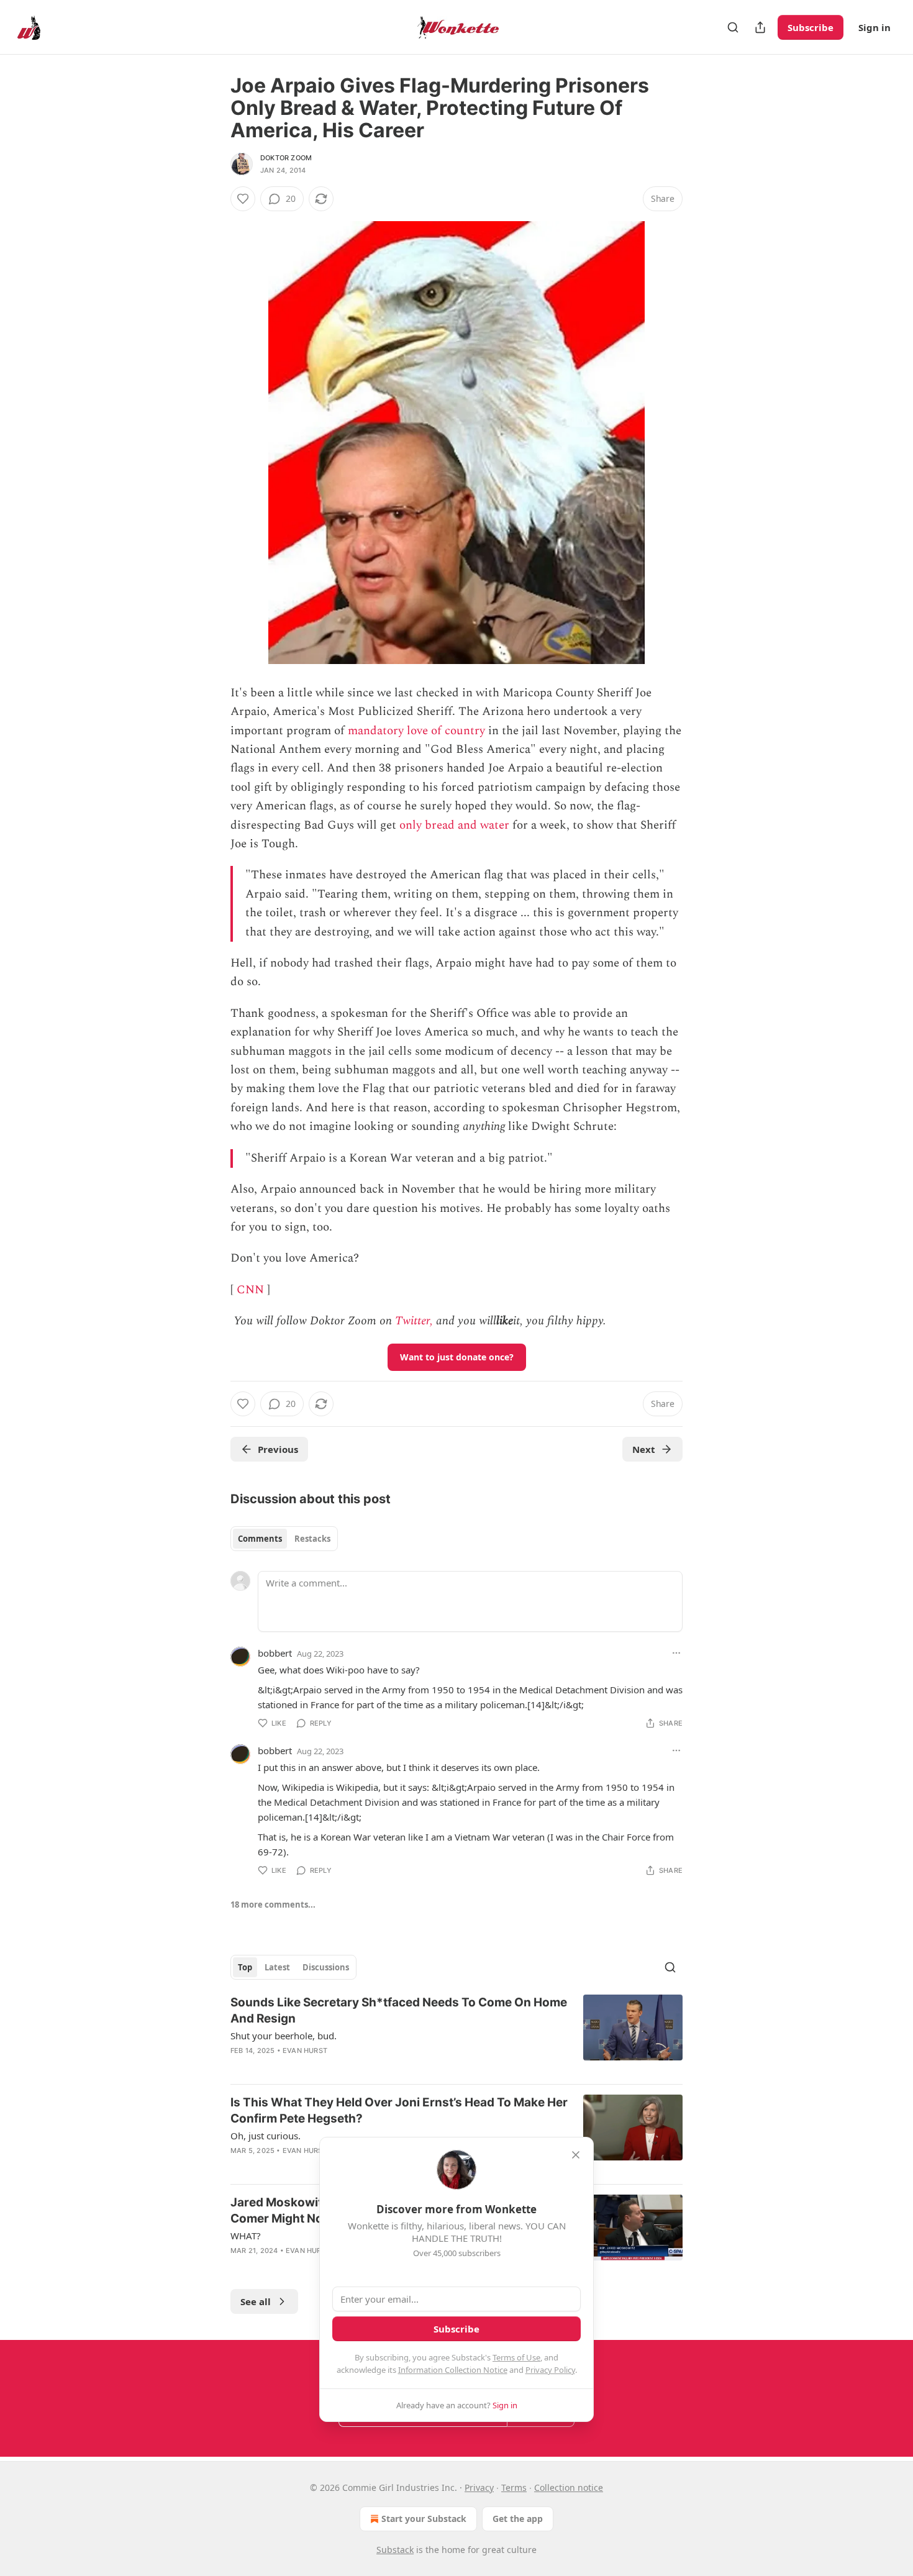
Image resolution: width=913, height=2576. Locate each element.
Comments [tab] (260, 1539)
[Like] (243, 199)
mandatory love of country (416, 731)
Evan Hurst (305, 2050)
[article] (457, 2034)
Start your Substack (424, 2519)
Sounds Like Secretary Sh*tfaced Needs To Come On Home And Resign (399, 2010)
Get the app (518, 2519)
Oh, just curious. (266, 2136)
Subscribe (811, 27)
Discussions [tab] (326, 1967)
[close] (576, 2155)
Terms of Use (516, 2357)
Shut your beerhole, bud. (284, 2036)
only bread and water (454, 825)
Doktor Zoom (286, 158)
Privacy (479, 2487)
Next (644, 1449)
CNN (250, 1290)
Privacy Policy (550, 2370)
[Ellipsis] (676, 1653)
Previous (278, 1449)
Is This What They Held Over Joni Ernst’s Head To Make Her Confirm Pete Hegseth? (399, 2110)
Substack (395, 2550)
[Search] (733, 27)
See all (256, 2301)
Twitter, (414, 1321)
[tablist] (284, 1539)
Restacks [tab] (312, 1539)
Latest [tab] (277, 1967)
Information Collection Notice (453, 2370)
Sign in (874, 27)
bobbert (275, 1653)
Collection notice (569, 2487)
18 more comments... (273, 1905)
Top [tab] (245, 1967)
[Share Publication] (760, 27)
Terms (514, 2487)
